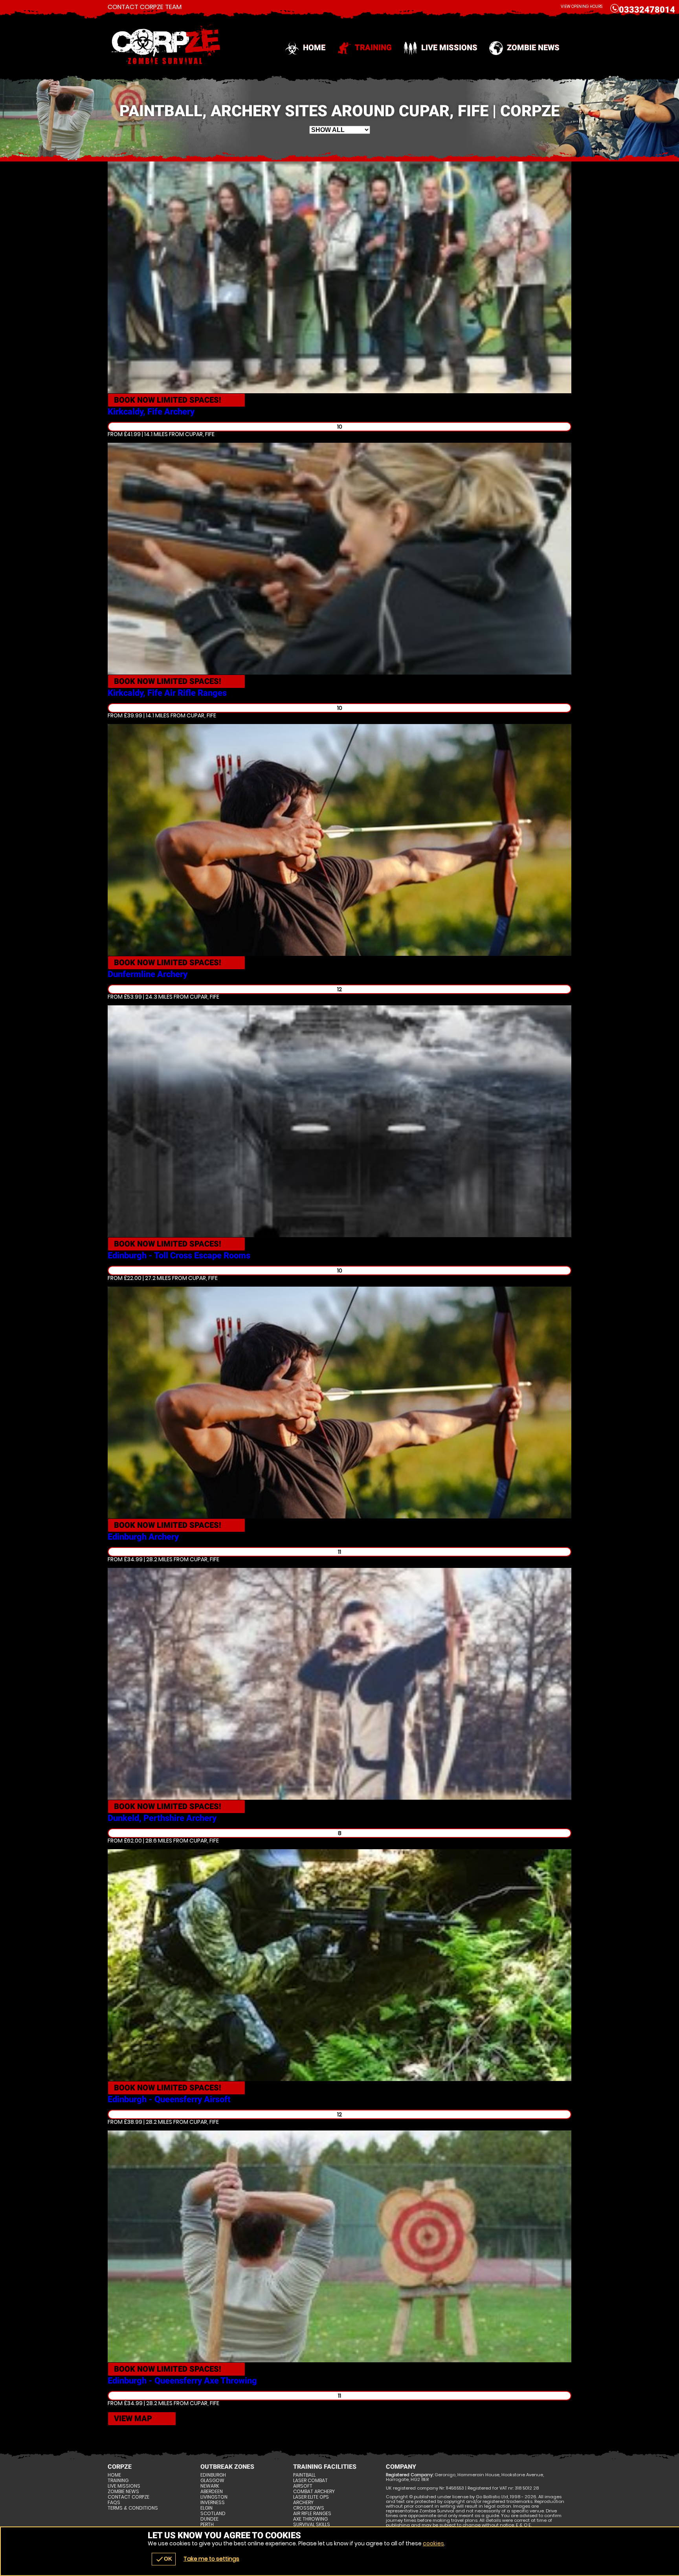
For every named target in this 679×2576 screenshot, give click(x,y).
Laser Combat (310, 2481)
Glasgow (212, 2481)
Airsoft (303, 2486)
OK (164, 2559)
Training (373, 48)
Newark (210, 2486)
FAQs (114, 2503)
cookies (433, 2543)
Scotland (213, 2514)
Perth (207, 2525)
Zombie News (533, 48)
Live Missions (449, 48)
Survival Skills (312, 2525)
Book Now (168, 400)
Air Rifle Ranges (312, 2514)
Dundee (209, 2519)
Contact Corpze (128, 2497)
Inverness (213, 2503)
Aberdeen (212, 2492)
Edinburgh (213, 2475)
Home (314, 48)
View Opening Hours (582, 6)
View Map (133, 2418)
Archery (303, 2503)
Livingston (214, 2497)
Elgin (206, 2508)
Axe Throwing (310, 2519)
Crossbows (309, 2508)
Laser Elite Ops (311, 2497)
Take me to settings (211, 2559)
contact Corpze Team (145, 7)
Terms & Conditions (133, 2508)
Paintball (304, 2475)
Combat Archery (314, 2492)
